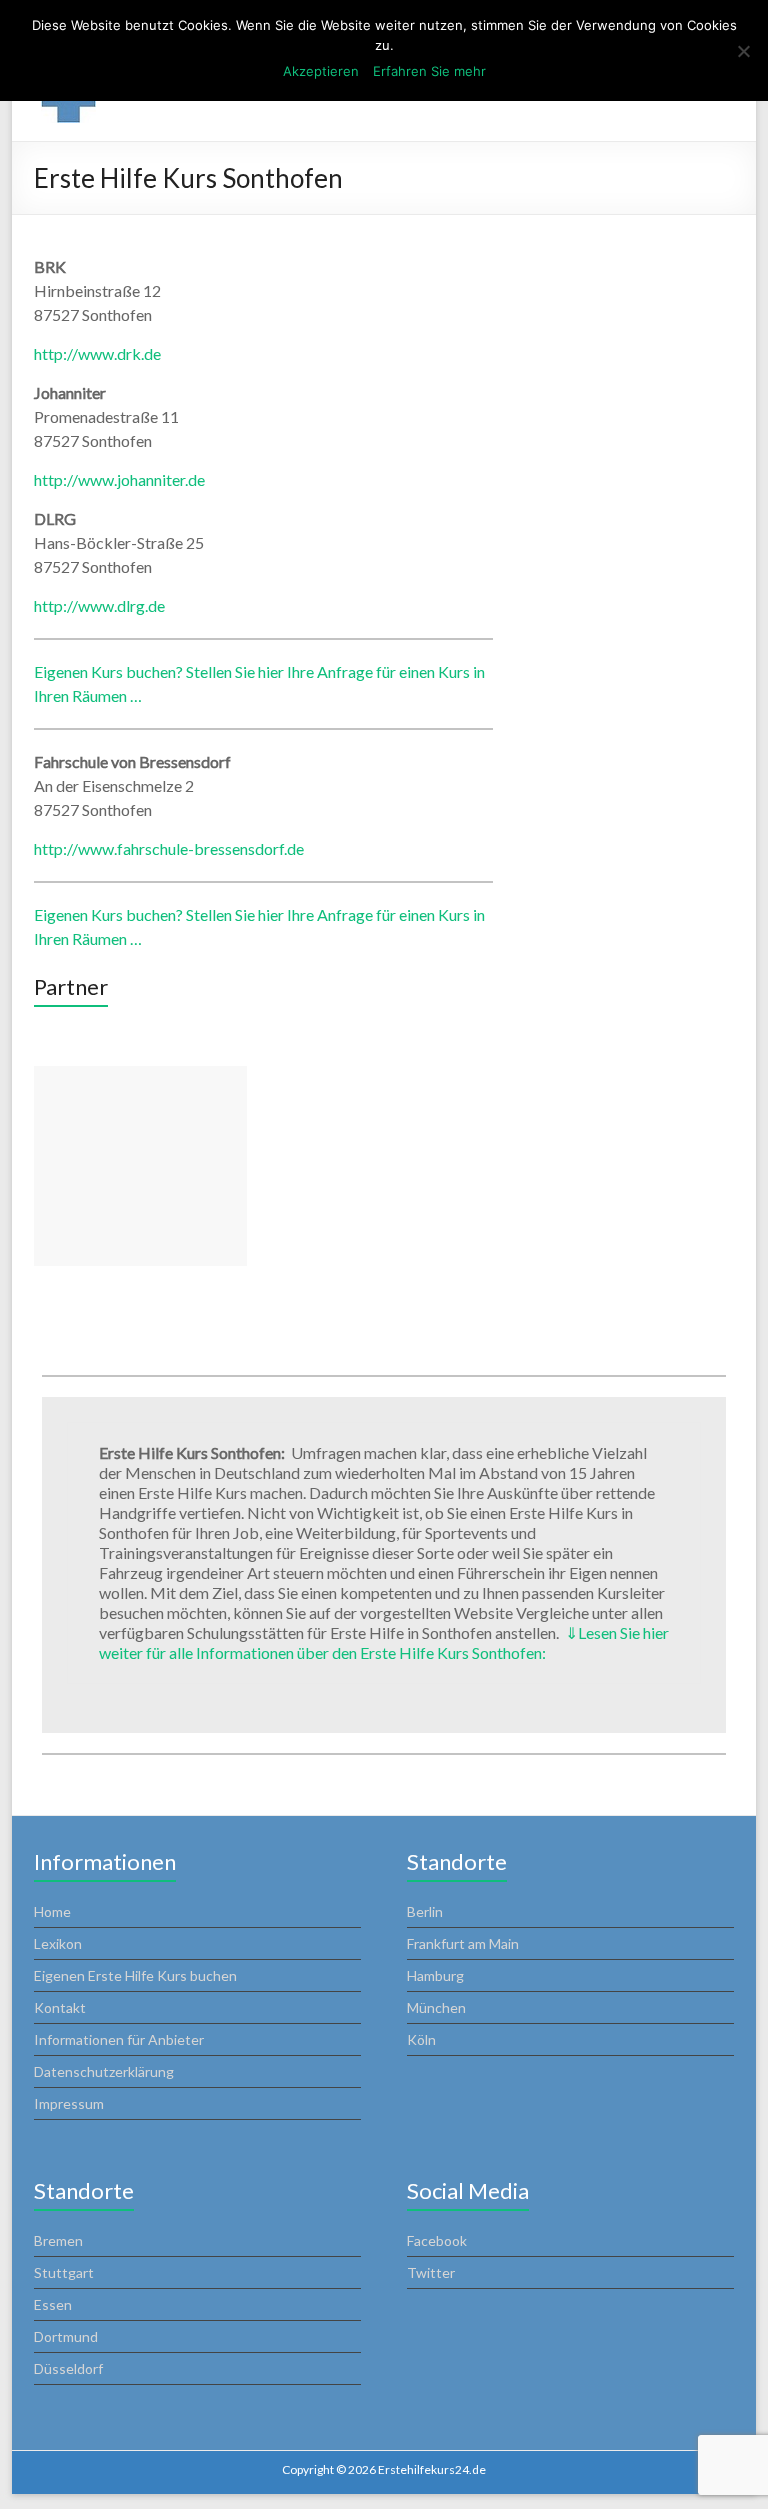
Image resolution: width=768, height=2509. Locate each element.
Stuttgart (64, 2272)
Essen (53, 2304)
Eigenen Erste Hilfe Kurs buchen (135, 1975)
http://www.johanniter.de (119, 479)
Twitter (431, 2272)
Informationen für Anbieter (119, 2039)
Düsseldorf (68, 2368)
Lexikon (58, 1943)
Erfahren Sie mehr (429, 71)
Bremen (58, 2240)
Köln (421, 2039)
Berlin (425, 1911)
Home (52, 1911)
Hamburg (435, 1975)
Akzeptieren (321, 71)
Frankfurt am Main (463, 1943)
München (436, 2007)
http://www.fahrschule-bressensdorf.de (169, 848)
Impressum (69, 2103)
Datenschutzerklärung (104, 2071)
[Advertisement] (140, 1166)
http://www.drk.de (97, 353)
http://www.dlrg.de (99, 605)
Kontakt (60, 2007)
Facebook (437, 2240)
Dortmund (66, 2336)
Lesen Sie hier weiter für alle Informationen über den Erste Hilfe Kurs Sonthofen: (384, 1642)
